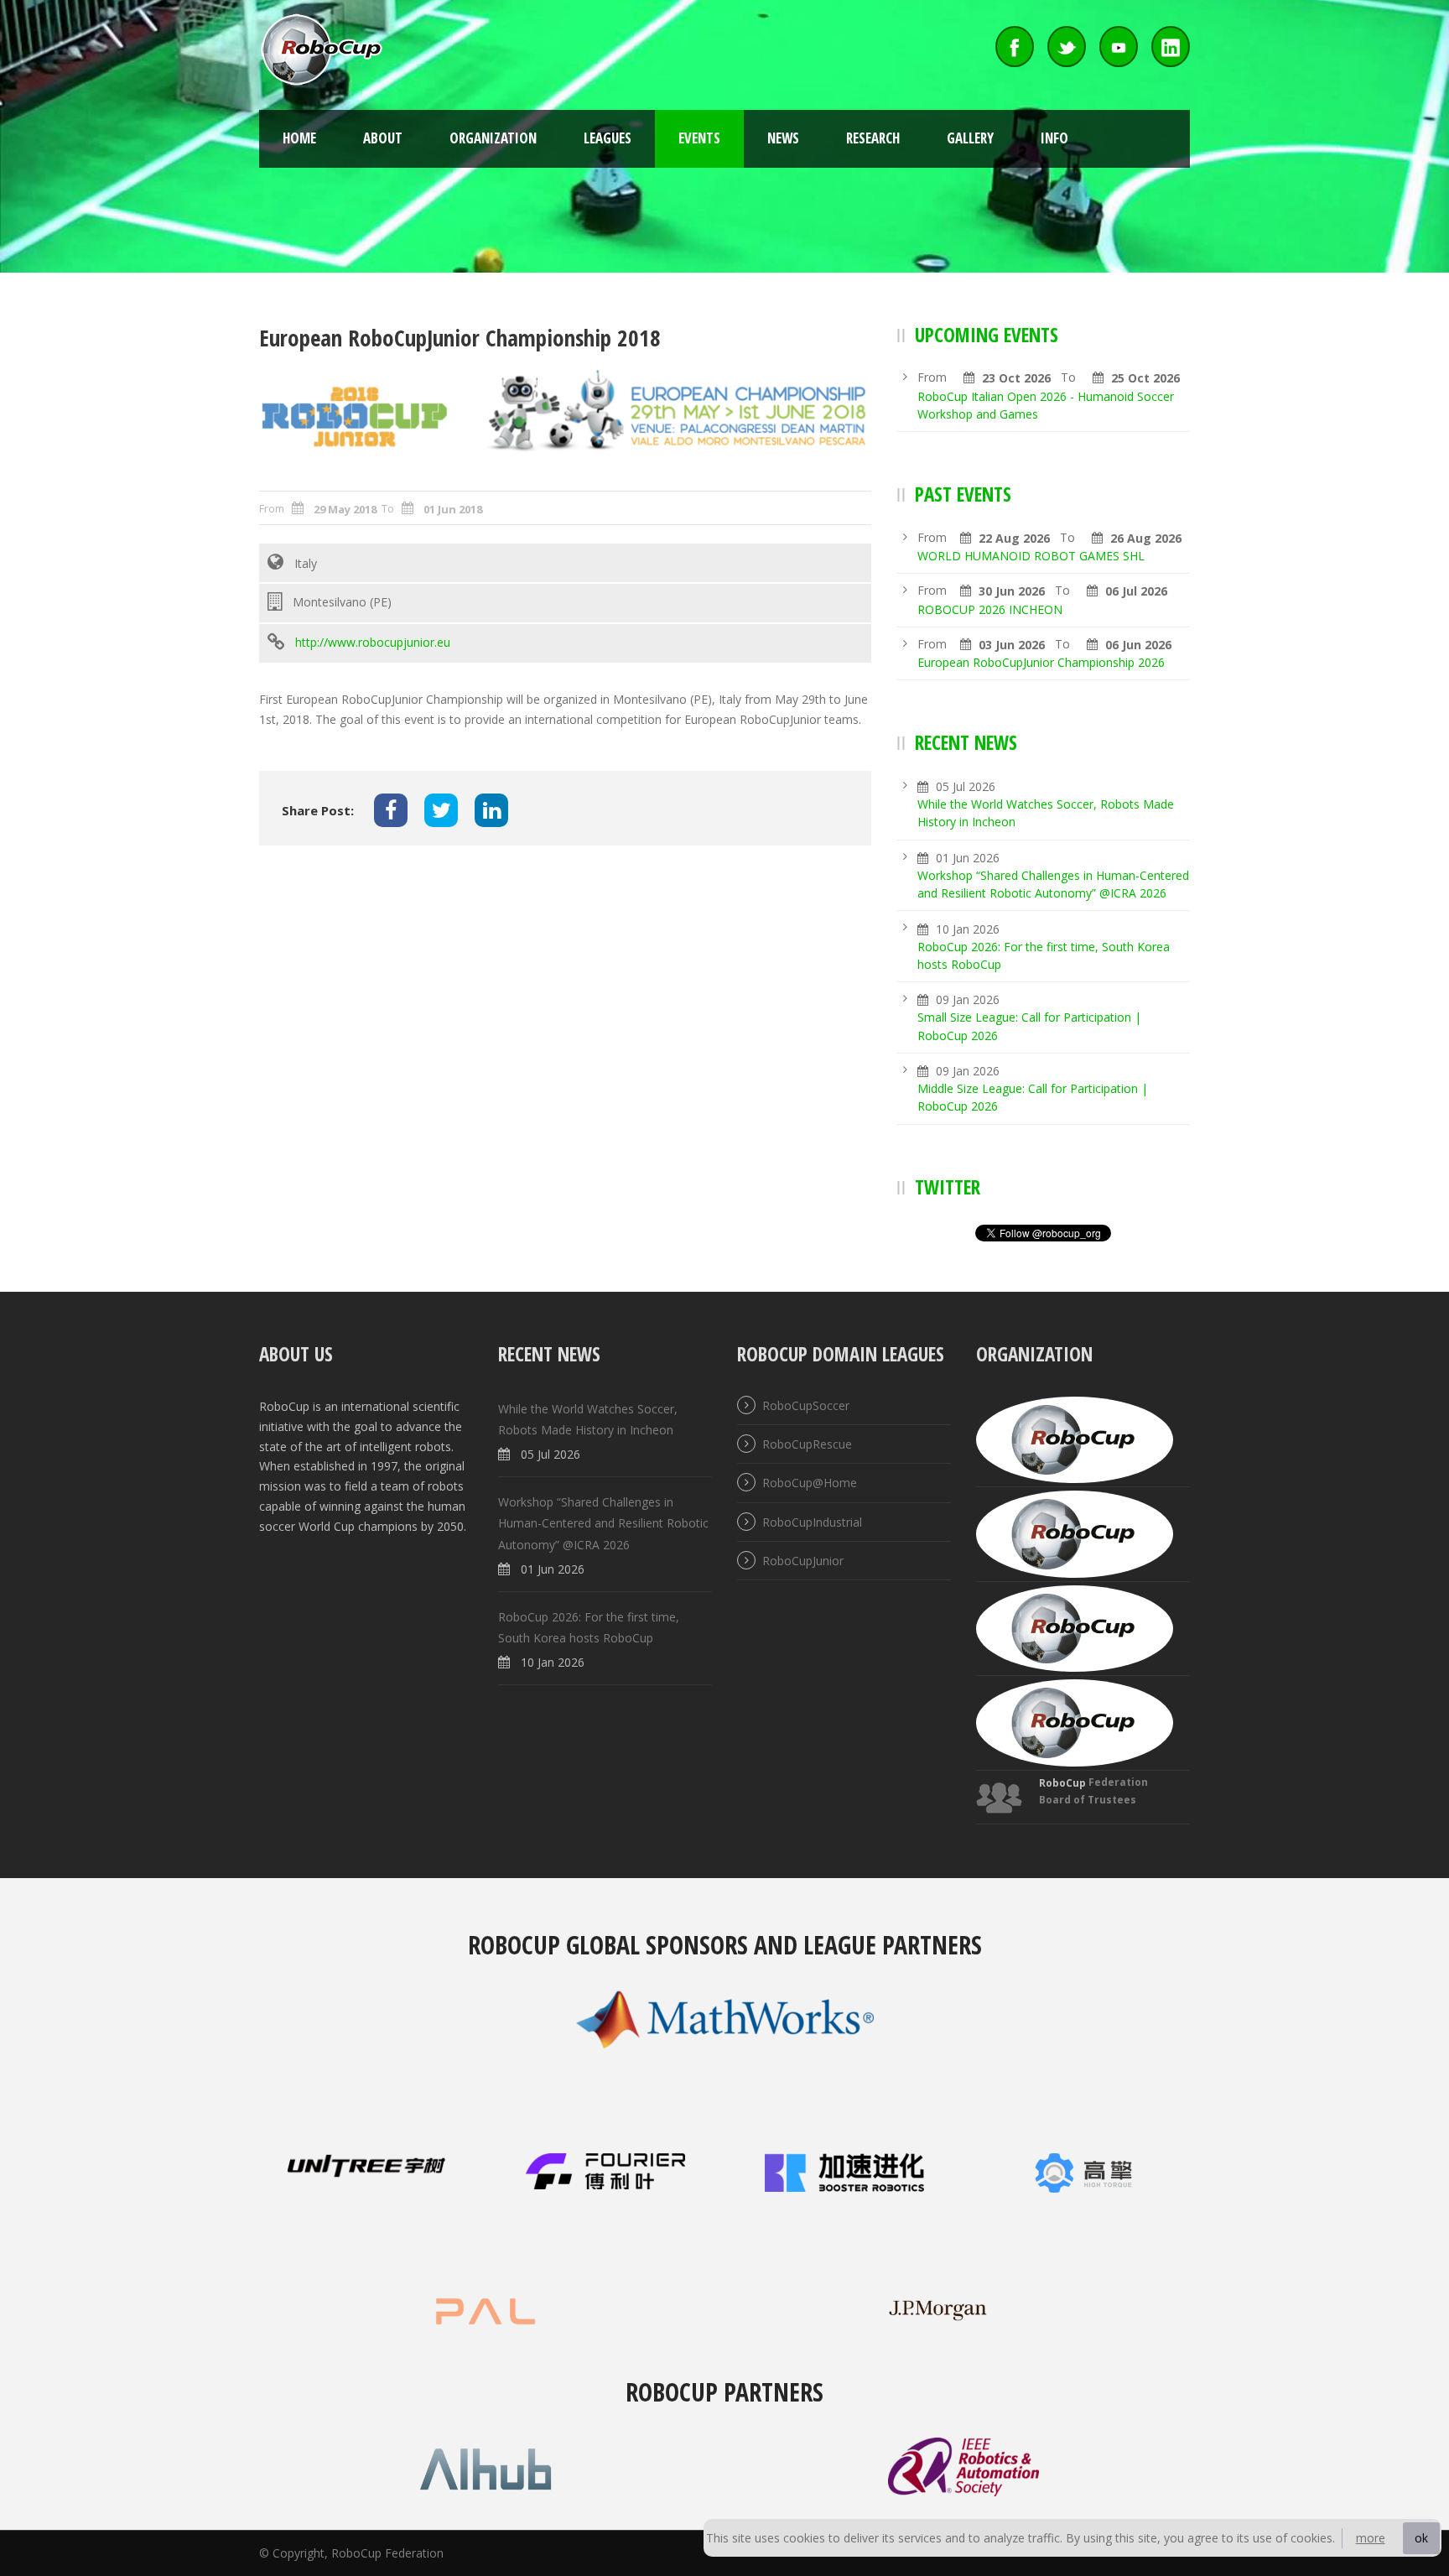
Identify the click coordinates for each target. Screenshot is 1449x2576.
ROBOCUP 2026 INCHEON (990, 609)
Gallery (970, 138)
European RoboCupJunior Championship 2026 (1041, 662)
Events (699, 138)
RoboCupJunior (803, 1561)
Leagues (608, 138)
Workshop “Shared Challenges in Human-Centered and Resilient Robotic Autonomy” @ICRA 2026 (603, 1524)
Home (299, 138)
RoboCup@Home (810, 1483)
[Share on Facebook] (391, 810)
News (783, 138)
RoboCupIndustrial (812, 1522)
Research (873, 138)
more (1371, 2538)
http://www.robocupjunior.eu (373, 642)
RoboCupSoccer (806, 1405)
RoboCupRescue (807, 1444)
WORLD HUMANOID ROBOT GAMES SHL (1031, 556)
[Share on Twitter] (441, 810)
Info (1054, 138)
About (383, 138)
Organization (493, 138)
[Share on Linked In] (491, 810)
